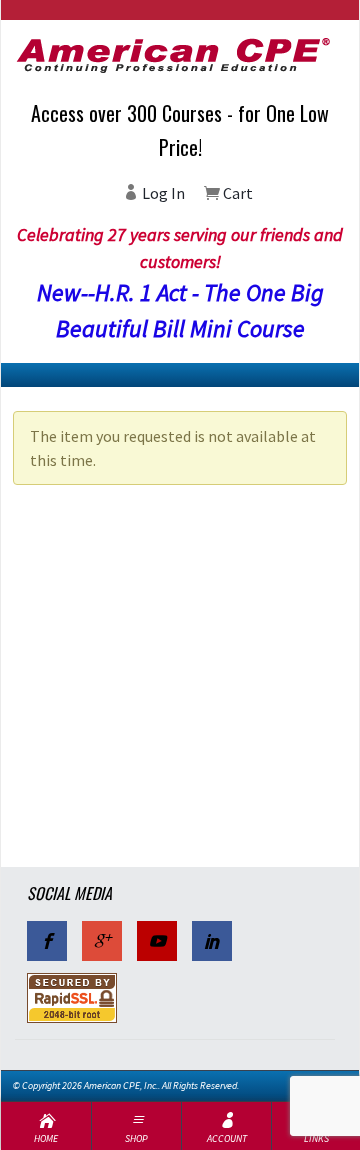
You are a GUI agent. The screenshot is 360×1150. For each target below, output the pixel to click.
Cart (236, 193)
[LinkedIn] (212, 941)
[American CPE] (180, 55)
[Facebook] (47, 941)
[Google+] (102, 941)
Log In (162, 193)
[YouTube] (157, 941)
